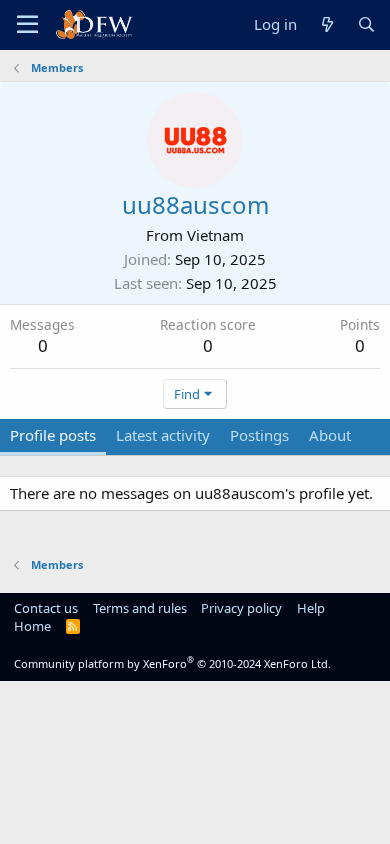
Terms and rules (140, 608)
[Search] (366, 24)
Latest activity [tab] (163, 435)
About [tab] (330, 435)
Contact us (46, 608)
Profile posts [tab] (53, 435)
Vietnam (215, 235)
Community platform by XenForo (172, 663)
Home (32, 626)
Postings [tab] (259, 435)
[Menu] (27, 25)
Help (311, 608)
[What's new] (326, 24)
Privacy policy (241, 608)
